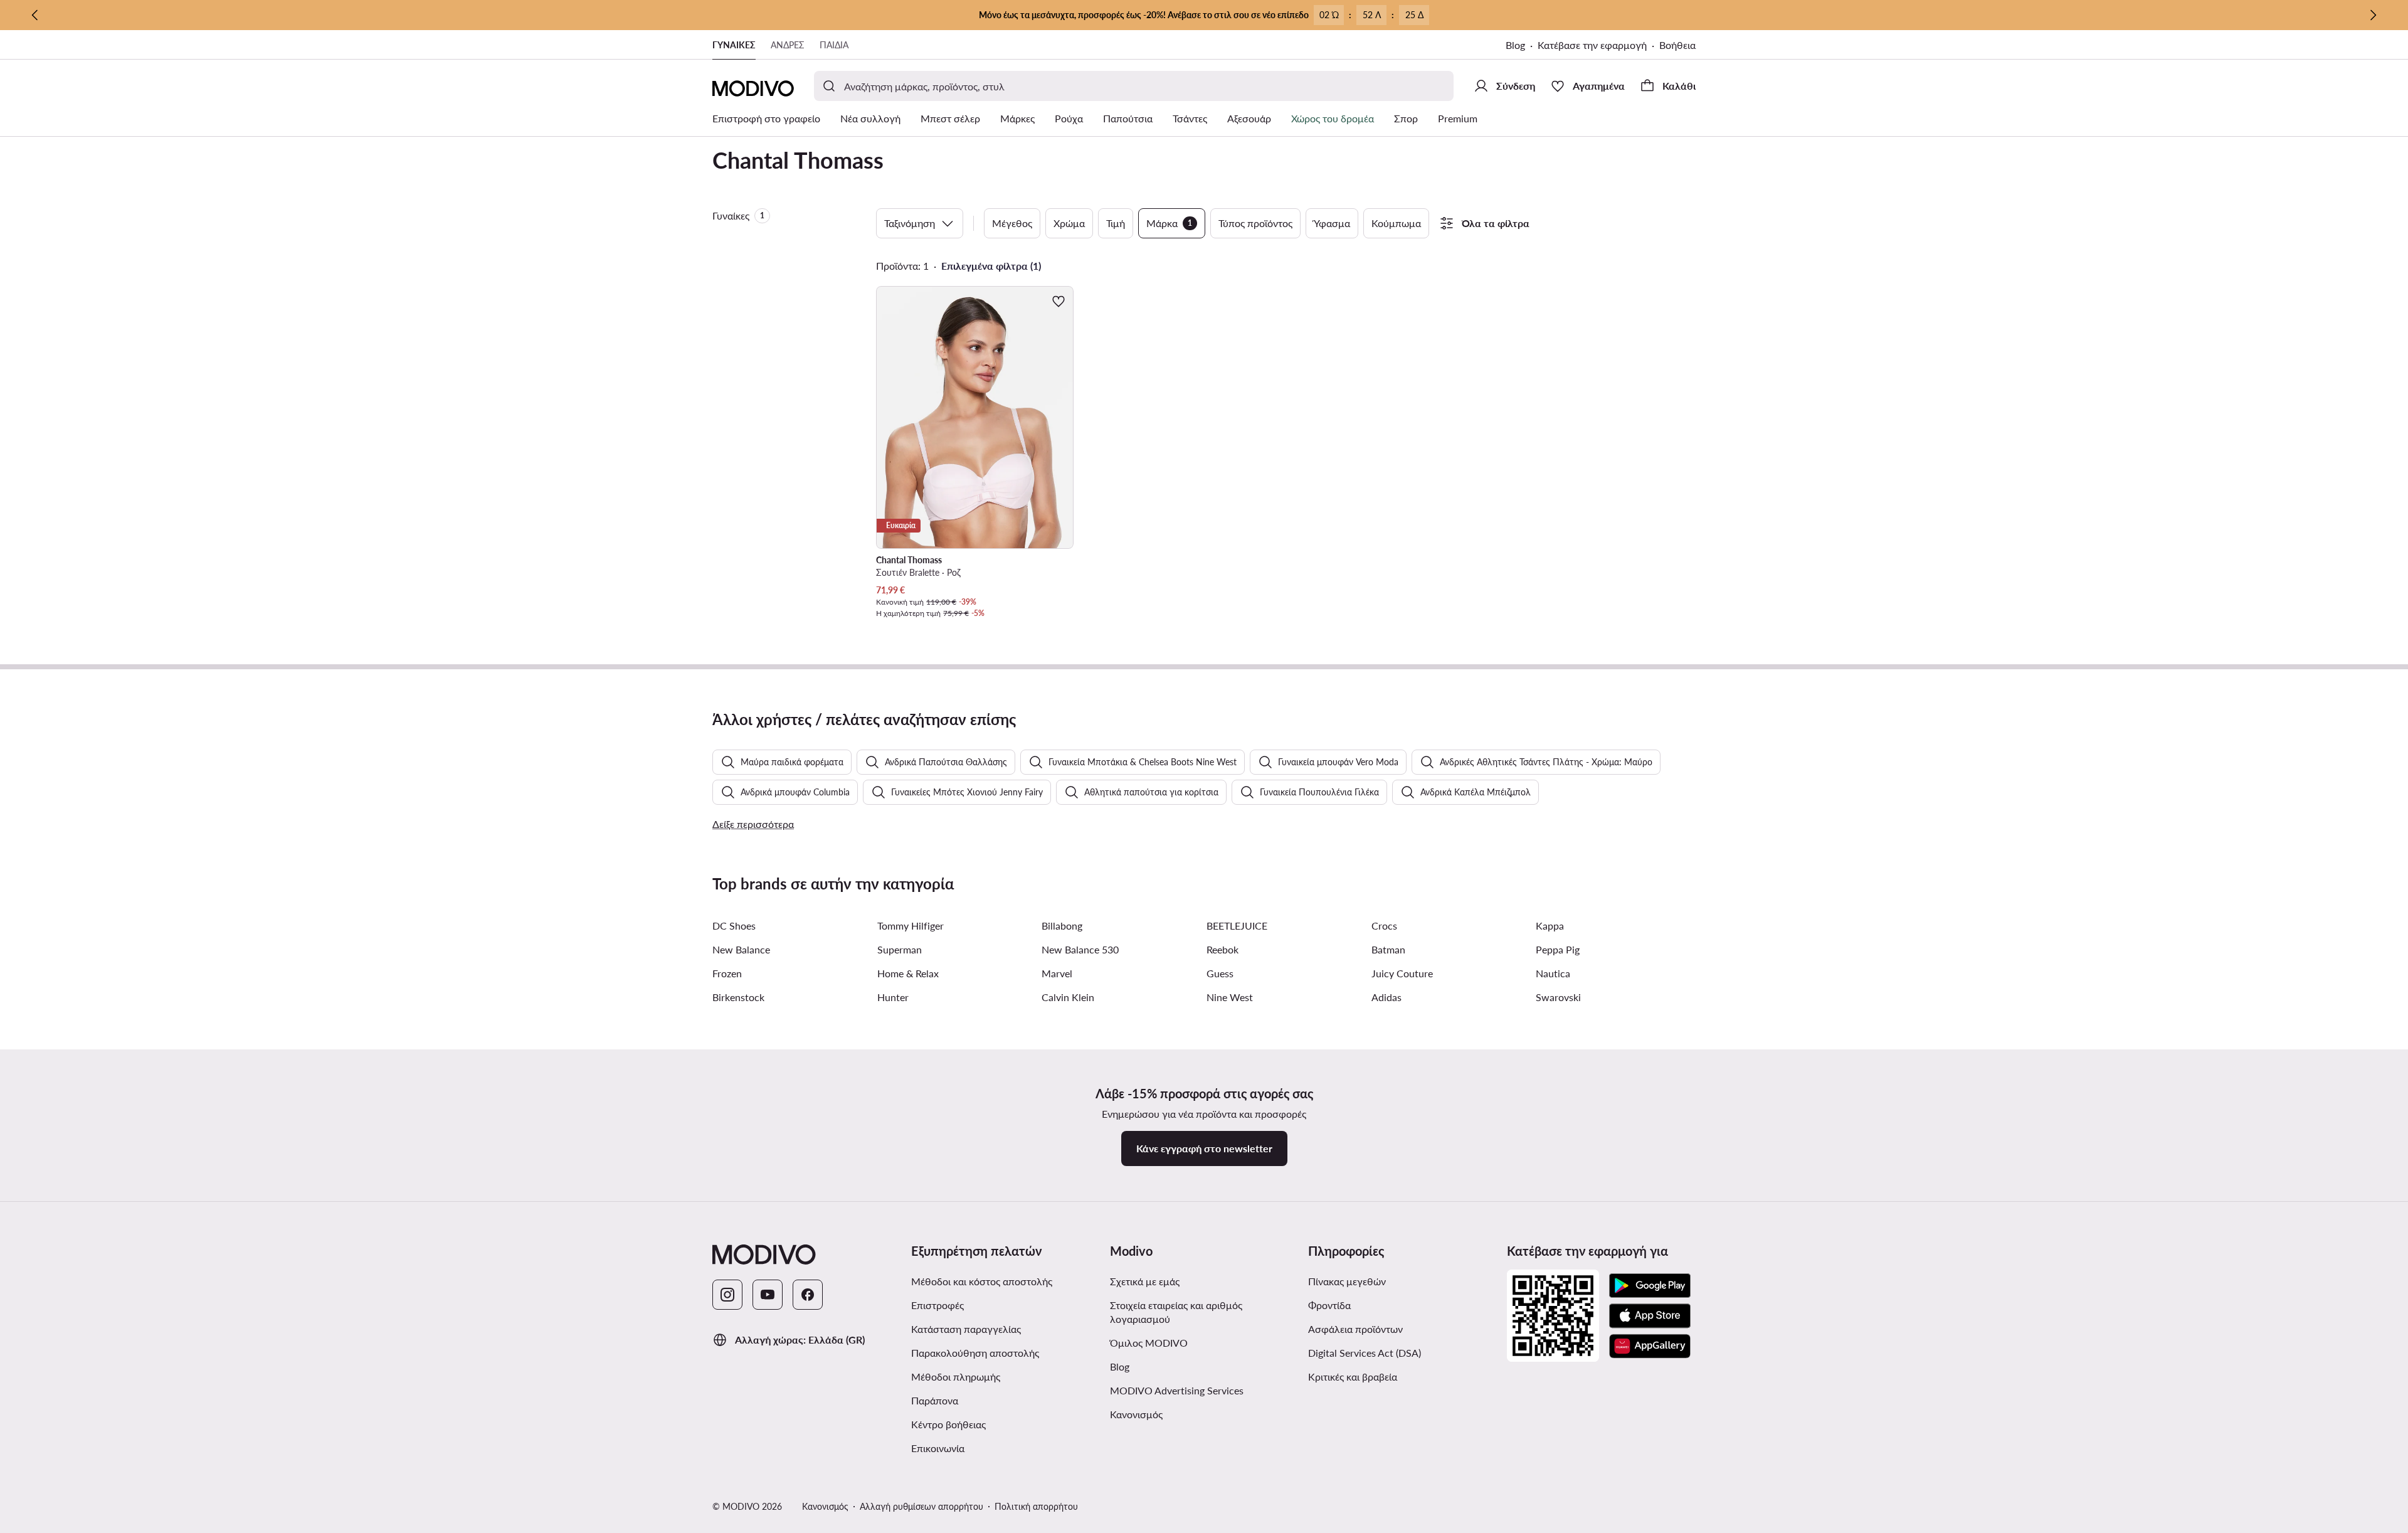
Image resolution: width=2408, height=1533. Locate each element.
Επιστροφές (937, 1305)
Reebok (1222, 949)
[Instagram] (727, 1295)
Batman (1388, 949)
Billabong (1062, 926)
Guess (1220, 973)
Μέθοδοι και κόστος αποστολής (982, 1281)
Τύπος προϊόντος (1255, 223)
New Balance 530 (1080, 949)
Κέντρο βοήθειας (948, 1424)
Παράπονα (935, 1400)
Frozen (727, 973)
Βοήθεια (1677, 45)
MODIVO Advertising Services (1177, 1390)
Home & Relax (908, 973)
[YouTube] (768, 1295)
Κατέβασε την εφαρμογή (1592, 45)
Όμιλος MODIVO (1149, 1343)
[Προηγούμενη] (35, 15)
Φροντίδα (1329, 1305)
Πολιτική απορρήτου (1036, 1506)
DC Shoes (734, 926)
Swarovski (1558, 997)
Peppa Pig (1558, 949)
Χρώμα (1069, 223)
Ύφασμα (1332, 223)
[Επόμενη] (2373, 15)
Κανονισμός (1136, 1414)
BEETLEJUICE (1237, 926)
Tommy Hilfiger (911, 926)
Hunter (893, 997)
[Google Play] (1650, 1286)
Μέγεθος (1012, 223)
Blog (1515, 45)
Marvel (1057, 973)
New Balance (741, 949)
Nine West (1230, 997)
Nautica (1553, 973)
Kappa (1550, 926)
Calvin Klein (1068, 997)
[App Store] (1650, 1316)
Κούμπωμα (1396, 223)
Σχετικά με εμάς (1145, 1281)
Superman (900, 949)
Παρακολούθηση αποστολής (975, 1353)
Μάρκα (1169, 223)
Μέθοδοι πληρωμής (956, 1377)
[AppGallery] (1650, 1346)
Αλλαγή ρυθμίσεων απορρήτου (921, 1506)
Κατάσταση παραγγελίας (966, 1329)
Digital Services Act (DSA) (1365, 1353)
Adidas (1386, 997)
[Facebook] (808, 1295)
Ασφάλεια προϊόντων (1355, 1329)
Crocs (1384, 926)
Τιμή (1116, 223)
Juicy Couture (1402, 973)
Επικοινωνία (938, 1448)
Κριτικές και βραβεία (1353, 1377)
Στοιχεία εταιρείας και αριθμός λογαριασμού (1176, 1312)
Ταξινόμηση (910, 223)
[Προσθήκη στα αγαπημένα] (1059, 301)
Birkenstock (738, 997)
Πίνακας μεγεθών (1347, 1281)
